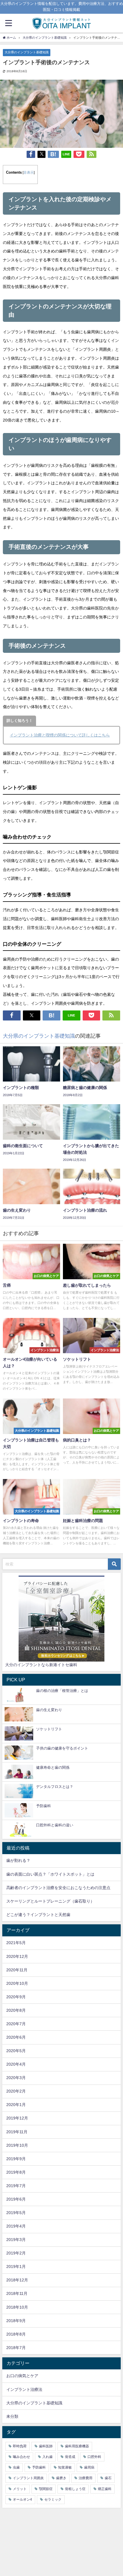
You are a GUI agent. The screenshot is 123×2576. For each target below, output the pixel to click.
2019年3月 (16, 2240)
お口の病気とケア (22, 2376)
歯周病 (89, 2467)
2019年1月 (16, 2267)
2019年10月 (17, 2145)
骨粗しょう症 (75, 2489)
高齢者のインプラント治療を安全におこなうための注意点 (58, 1888)
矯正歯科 (105, 2489)
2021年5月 (16, 1943)
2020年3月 (16, 2078)
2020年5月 (16, 2051)
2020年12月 (17, 1956)
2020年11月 (17, 1970)
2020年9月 (16, 1997)
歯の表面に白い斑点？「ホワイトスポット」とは (50, 1874)
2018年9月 (16, 2321)
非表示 (29, 173)
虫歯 (16, 2467)
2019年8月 (16, 2172)
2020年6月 (16, 2037)
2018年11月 (17, 2293)
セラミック (53, 2499)
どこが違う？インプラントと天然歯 (38, 1915)
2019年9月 (16, 2159)
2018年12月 (17, 2280)
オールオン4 (22, 2499)
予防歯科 (39, 2467)
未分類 (12, 2416)
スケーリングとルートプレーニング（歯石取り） (50, 1901)
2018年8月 (16, 2334)
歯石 (108, 2478)
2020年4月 (16, 2064)
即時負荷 (20, 2446)
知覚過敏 (65, 2467)
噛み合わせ (21, 2457)
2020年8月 (16, 2010)
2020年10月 (17, 1983)
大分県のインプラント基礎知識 (27, 52)
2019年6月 (16, 2199)
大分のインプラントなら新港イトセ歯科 (41, 1665)
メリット (20, 2489)
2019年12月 (17, 2118)
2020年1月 (16, 2105)
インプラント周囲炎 (28, 2478)
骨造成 (70, 2457)
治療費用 (86, 2478)
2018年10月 (17, 2307)
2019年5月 (16, 2213)
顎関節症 (46, 2489)
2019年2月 (16, 2253)
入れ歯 (47, 2457)
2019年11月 (17, 2132)
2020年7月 (16, 2024)
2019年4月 (16, 2226)
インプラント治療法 (24, 2389)
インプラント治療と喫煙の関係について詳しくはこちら (60, 735)
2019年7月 (16, 2186)
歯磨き (61, 2478)
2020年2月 (16, 2091)
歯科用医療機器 (77, 2446)
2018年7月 (16, 2348)
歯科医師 (46, 2446)
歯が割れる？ (18, 1860)
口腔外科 (94, 2457)
